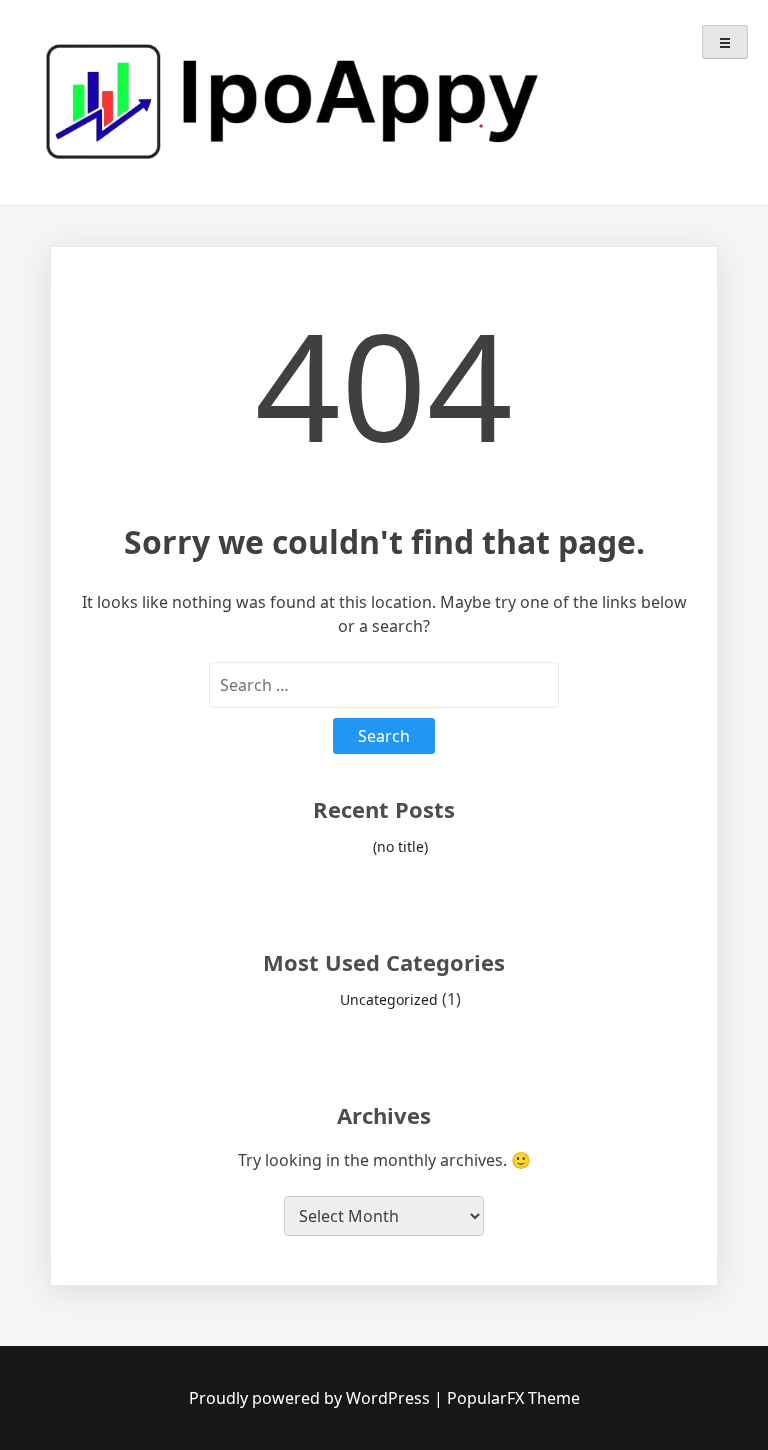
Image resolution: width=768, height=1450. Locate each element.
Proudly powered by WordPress (311, 1398)
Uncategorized (389, 999)
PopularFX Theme (513, 1398)
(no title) (400, 846)
